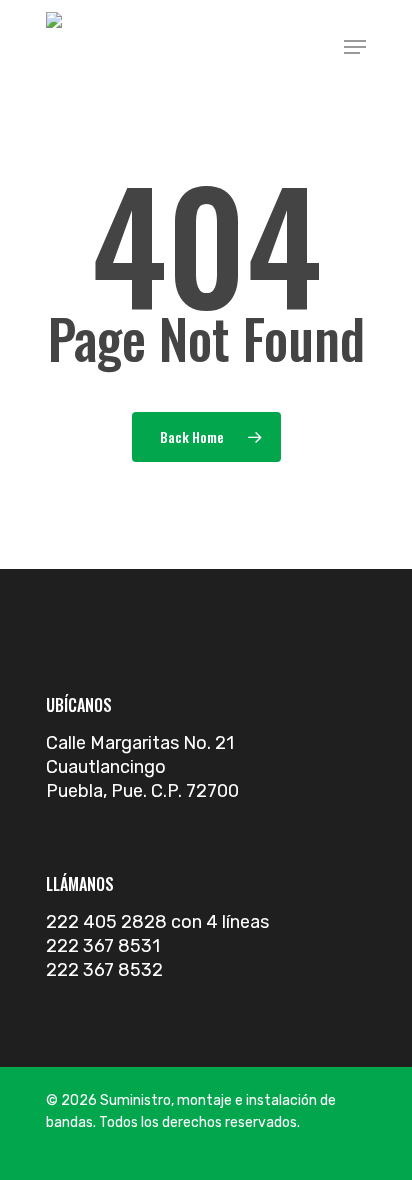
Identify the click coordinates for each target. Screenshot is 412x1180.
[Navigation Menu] (355, 47)
